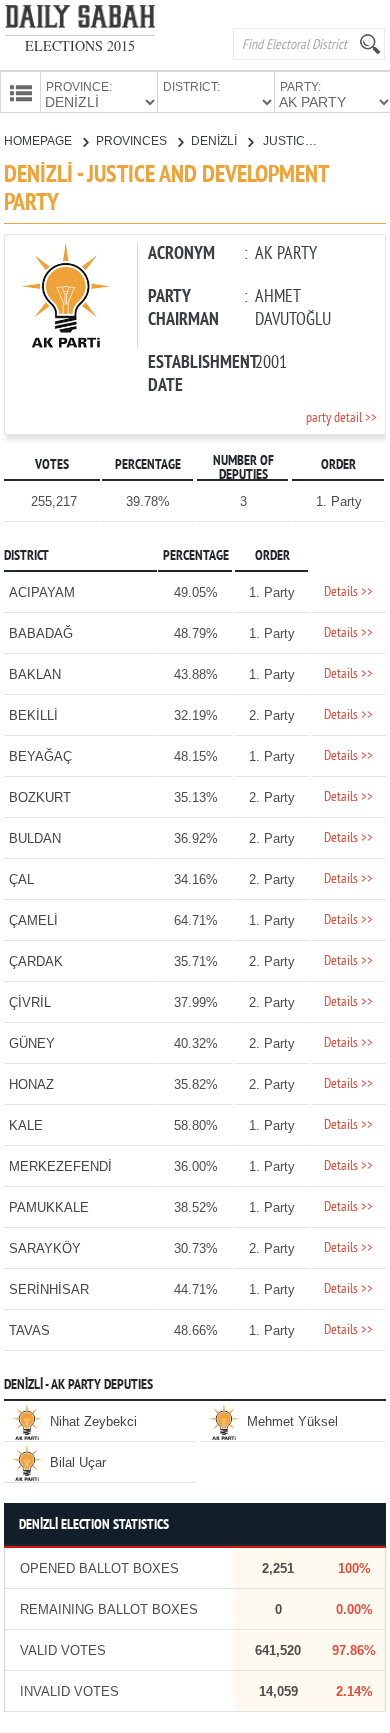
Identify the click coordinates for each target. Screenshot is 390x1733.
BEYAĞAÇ (40, 756)
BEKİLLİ (33, 715)
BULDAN (35, 838)
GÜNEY (32, 1043)
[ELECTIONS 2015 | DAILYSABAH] (80, 20)
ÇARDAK (36, 961)
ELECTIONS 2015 (80, 45)
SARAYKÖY (45, 1248)
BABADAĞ (41, 633)
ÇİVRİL (30, 1002)
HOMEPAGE (39, 141)
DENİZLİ (215, 141)
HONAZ (31, 1084)
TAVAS (29, 1330)
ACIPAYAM (42, 592)
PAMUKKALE (49, 1207)
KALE (26, 1125)
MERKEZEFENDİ (60, 1166)
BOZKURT (40, 797)
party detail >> (341, 418)
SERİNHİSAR (49, 1289)
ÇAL (21, 879)
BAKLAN (35, 674)
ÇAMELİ (33, 920)
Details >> (348, 592)
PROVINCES (133, 141)
